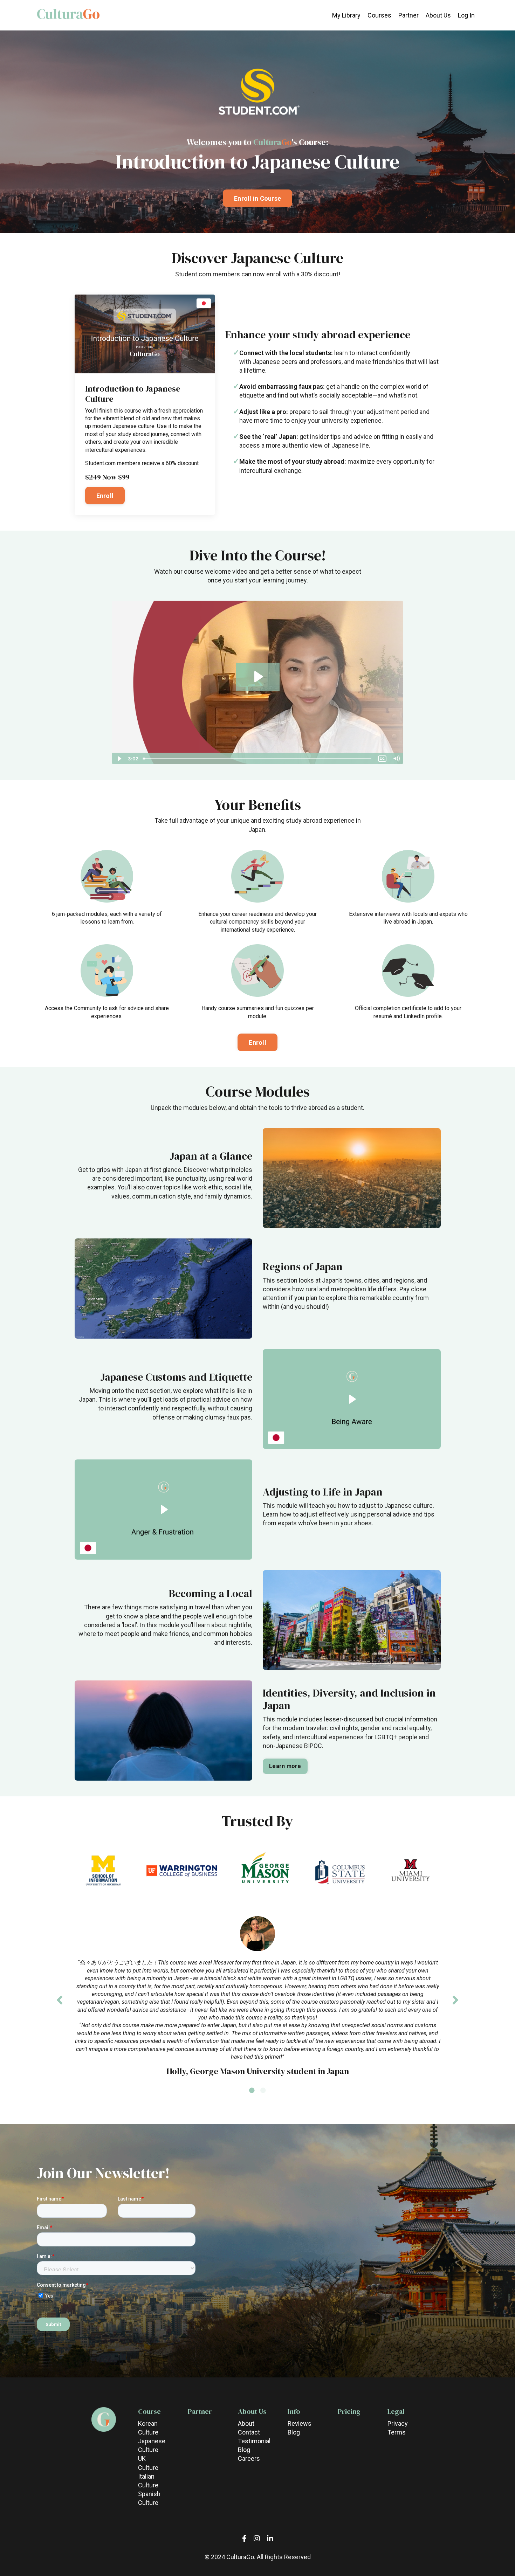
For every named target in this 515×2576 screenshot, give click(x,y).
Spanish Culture (149, 2498)
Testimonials (251, 2441)
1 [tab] (252, 2099)
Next (455, 2000)
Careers (249, 2458)
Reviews (300, 2423)
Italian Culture (148, 2481)
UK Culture (148, 2463)
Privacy (398, 2423)
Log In (466, 15)
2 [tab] (263, 2099)
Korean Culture (148, 2428)
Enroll (105, 496)
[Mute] (396, 759)
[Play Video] (119, 759)
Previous (60, 2000)
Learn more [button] (285, 1766)
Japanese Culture (151, 2445)
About (246, 2423)
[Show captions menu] (382, 759)
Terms (397, 2432)
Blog (244, 2450)
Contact (249, 2432)
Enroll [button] (257, 1042)
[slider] (258, 759)
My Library (346, 15)
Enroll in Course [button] (257, 198)
